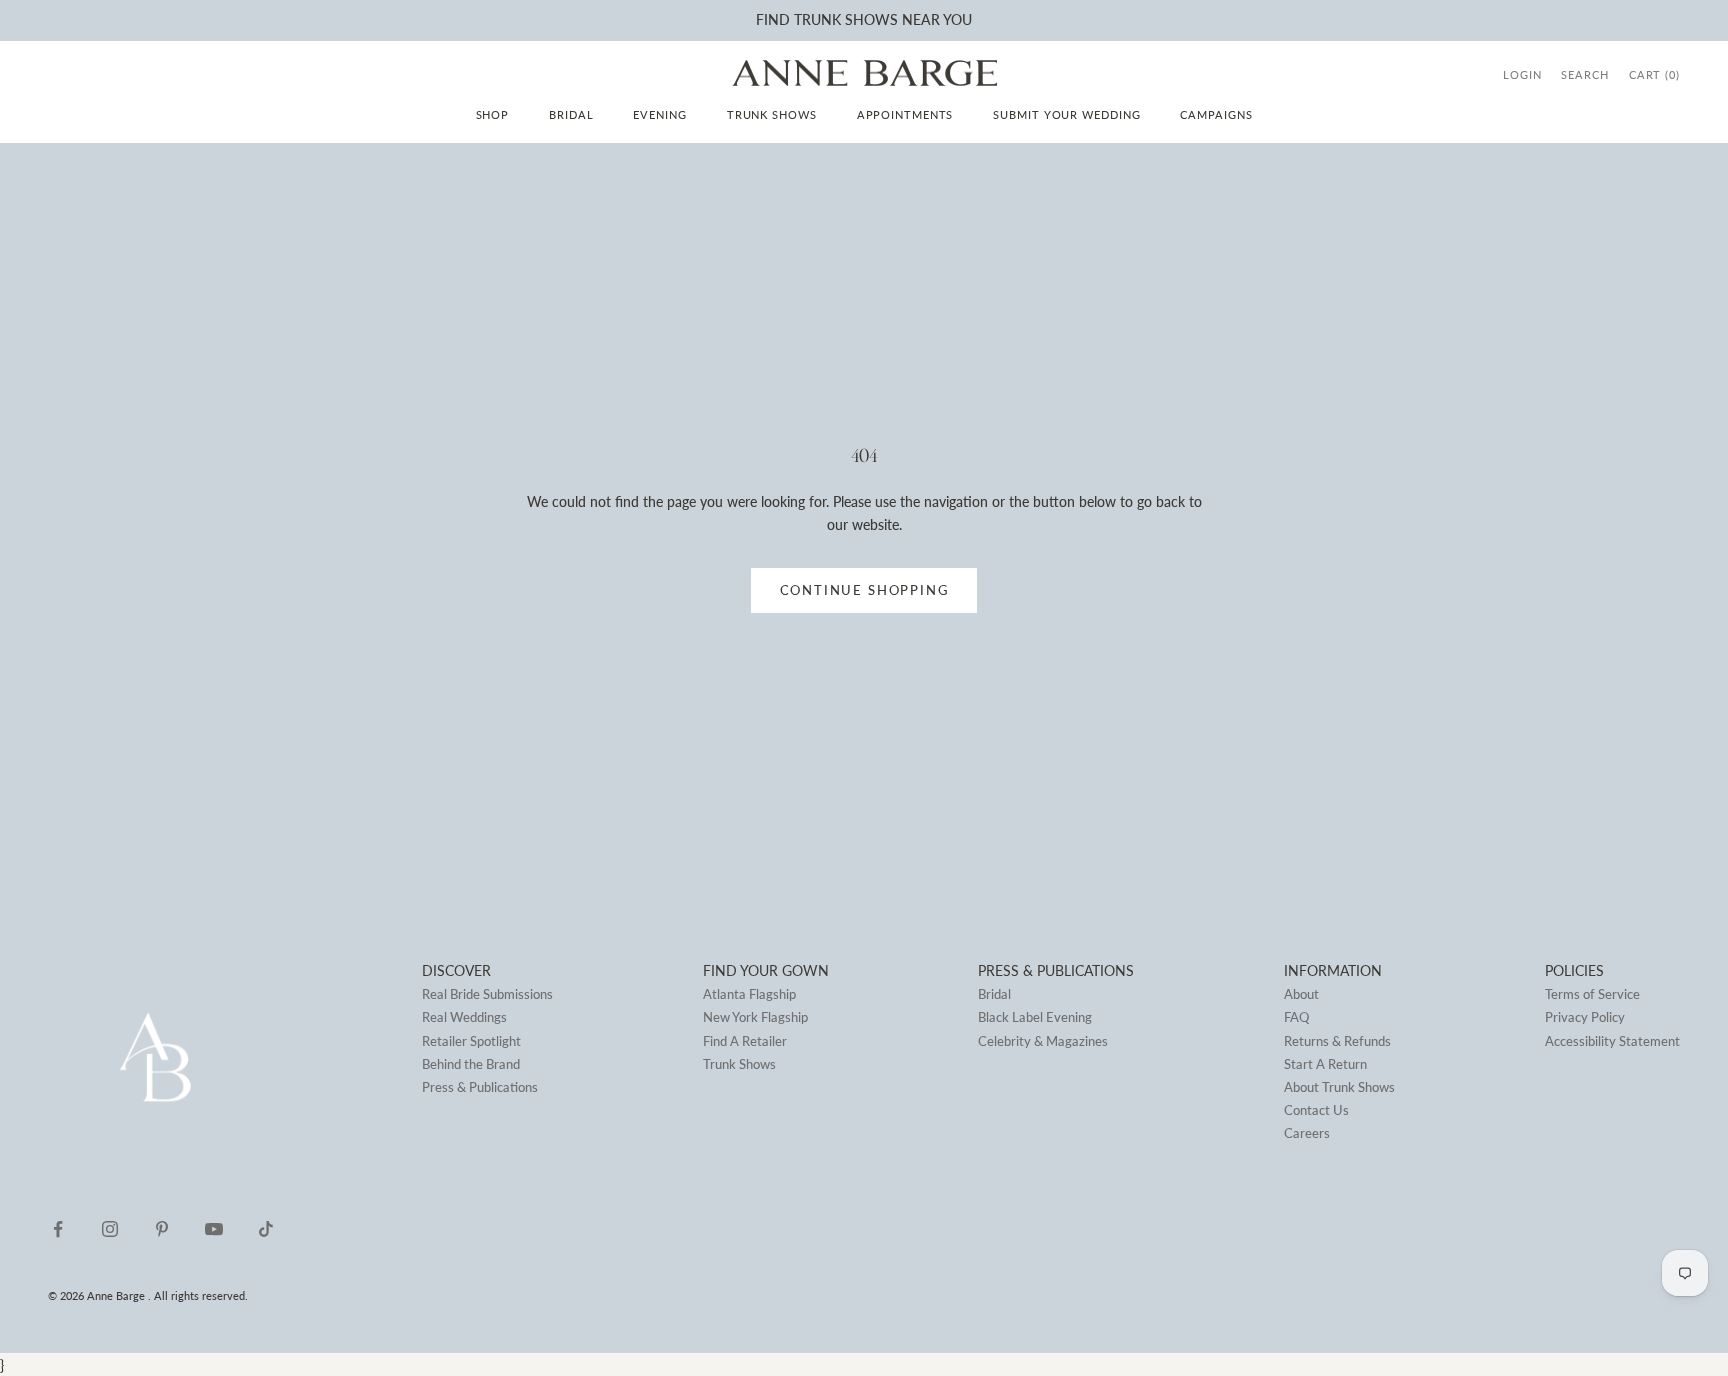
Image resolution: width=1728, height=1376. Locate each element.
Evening (659, 114)
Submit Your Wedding (1066, 114)
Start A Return (1325, 1064)
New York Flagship (755, 1017)
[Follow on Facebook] (58, 1229)
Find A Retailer (745, 1041)
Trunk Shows (772, 114)
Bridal (571, 114)
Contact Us (1316, 1110)
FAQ (1296, 1017)
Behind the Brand (471, 1064)
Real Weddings (464, 1017)
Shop (493, 114)
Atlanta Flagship (749, 994)
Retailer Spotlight (471, 1041)
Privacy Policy (1585, 1017)
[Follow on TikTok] (266, 1229)
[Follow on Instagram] (110, 1229)
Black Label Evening (1035, 1017)
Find (773, 19)
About (1301, 994)
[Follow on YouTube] (214, 1229)
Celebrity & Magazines (1043, 1041)
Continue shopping (864, 590)
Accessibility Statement (1612, 1041)
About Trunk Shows (1339, 1087)
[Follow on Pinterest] (162, 1229)
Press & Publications (480, 1087)
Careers (1307, 1133)
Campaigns (1216, 114)
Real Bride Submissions (487, 994)
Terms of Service (1592, 994)
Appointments (905, 114)
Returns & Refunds (1337, 1041)
